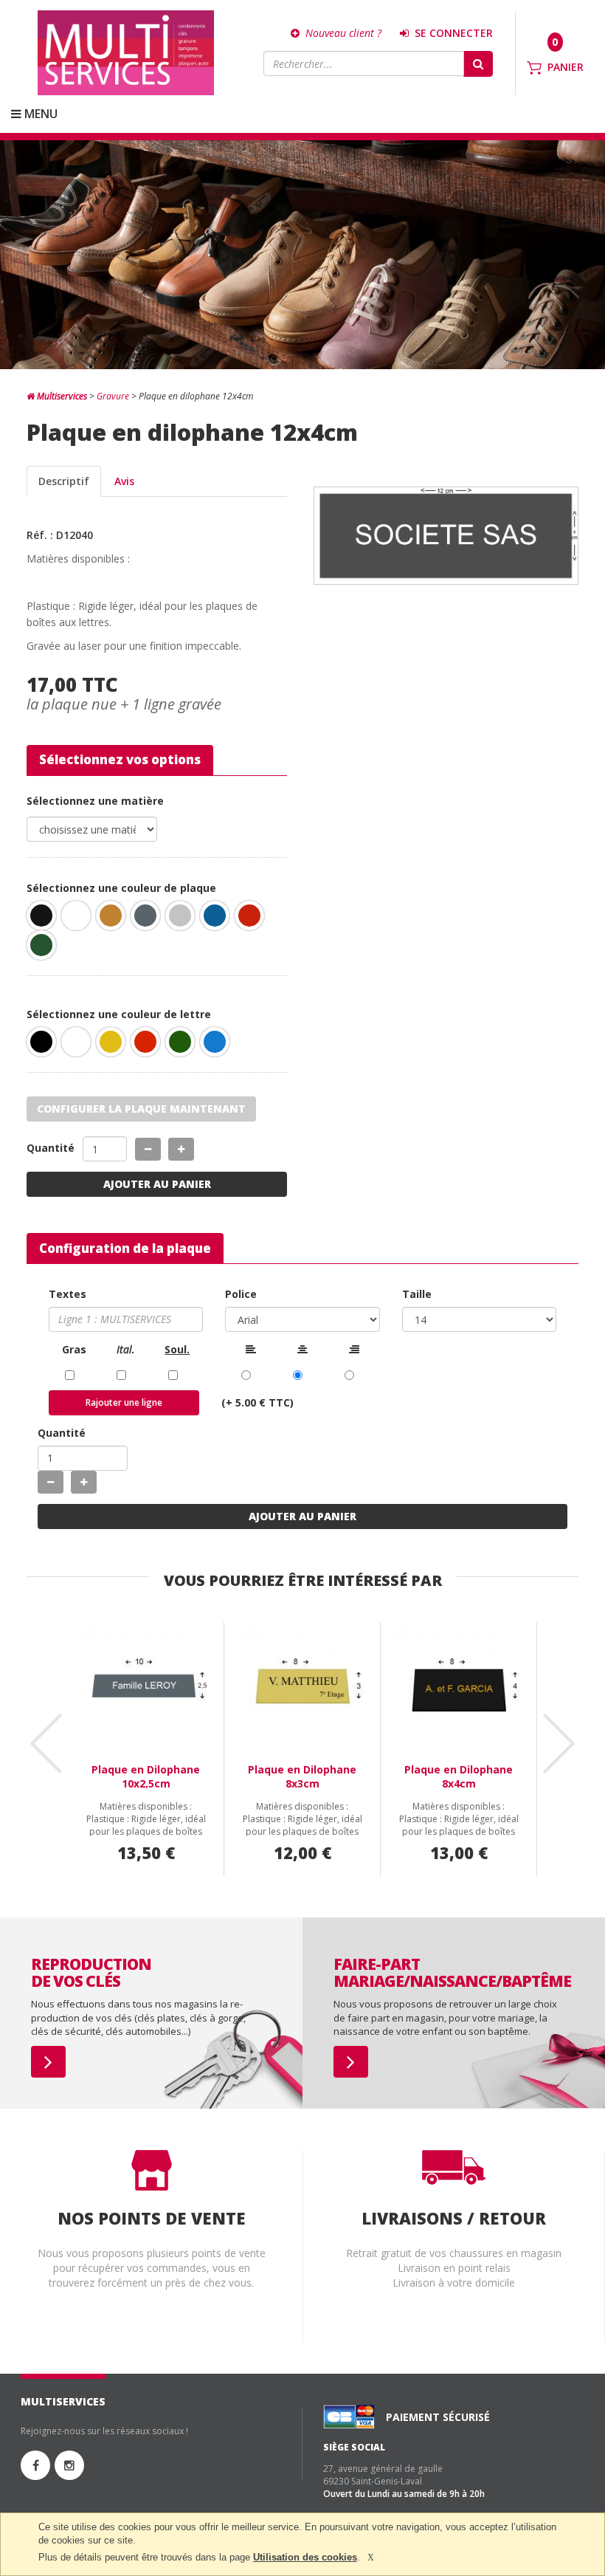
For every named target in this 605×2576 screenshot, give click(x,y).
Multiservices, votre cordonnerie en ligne (126, 53)
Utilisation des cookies (305, 2557)
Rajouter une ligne (124, 1402)
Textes (68, 1294)
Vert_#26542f (45, 949)
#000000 (45, 1045)
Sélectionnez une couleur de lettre (119, 1014)
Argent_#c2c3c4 (184, 919)
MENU (39, 114)
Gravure (113, 396)
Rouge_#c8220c (253, 919)
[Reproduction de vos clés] (48, 2062)
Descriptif (64, 481)
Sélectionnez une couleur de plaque (121, 888)
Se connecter (452, 33)
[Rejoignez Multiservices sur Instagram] (69, 2465)
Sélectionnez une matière (95, 801)
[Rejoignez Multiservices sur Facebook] (35, 2465)
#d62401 (149, 1045)
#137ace (218, 1045)
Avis (124, 481)
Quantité (51, 1148)
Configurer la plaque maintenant (141, 1109)
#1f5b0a (184, 1045)
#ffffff (80, 1045)
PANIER (566, 67)
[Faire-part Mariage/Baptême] (351, 2062)
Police (241, 1294)
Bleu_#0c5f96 (218, 919)
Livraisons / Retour (454, 2218)
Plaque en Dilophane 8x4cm (302, 1776)
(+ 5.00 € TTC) (257, 1402)
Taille (417, 1294)
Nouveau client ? (342, 33)
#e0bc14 (114, 1045)
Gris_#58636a (149, 919)
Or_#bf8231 (114, 919)
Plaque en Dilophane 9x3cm (459, 1776)
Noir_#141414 (45, 919)
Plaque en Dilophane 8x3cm (146, 1776)
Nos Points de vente (152, 2218)
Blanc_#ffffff (80, 919)
